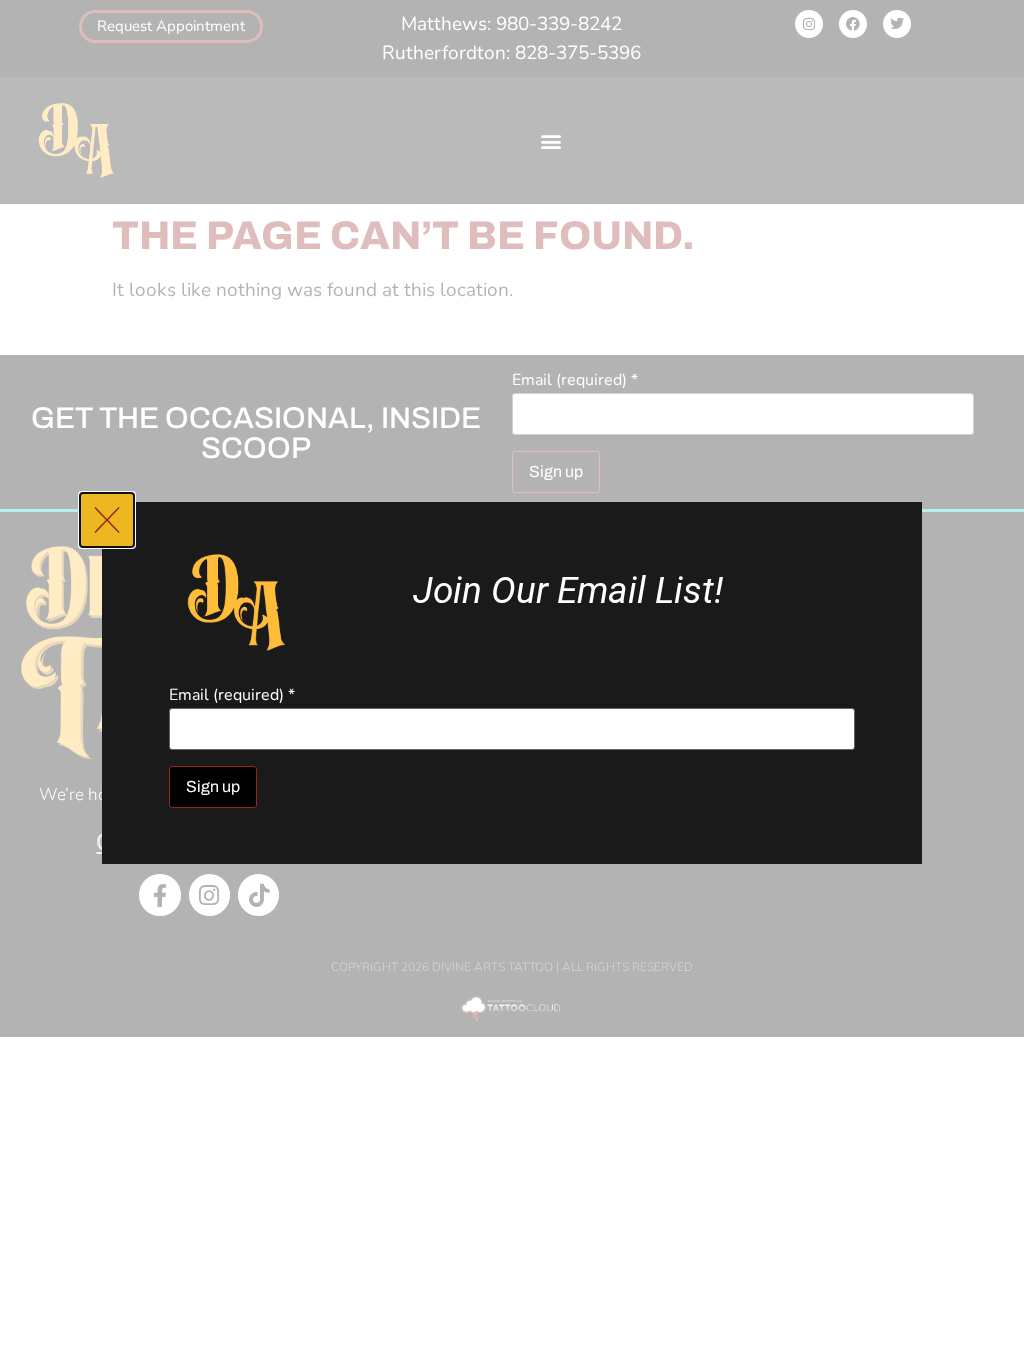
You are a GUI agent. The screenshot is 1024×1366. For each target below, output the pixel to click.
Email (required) (232, 695)
